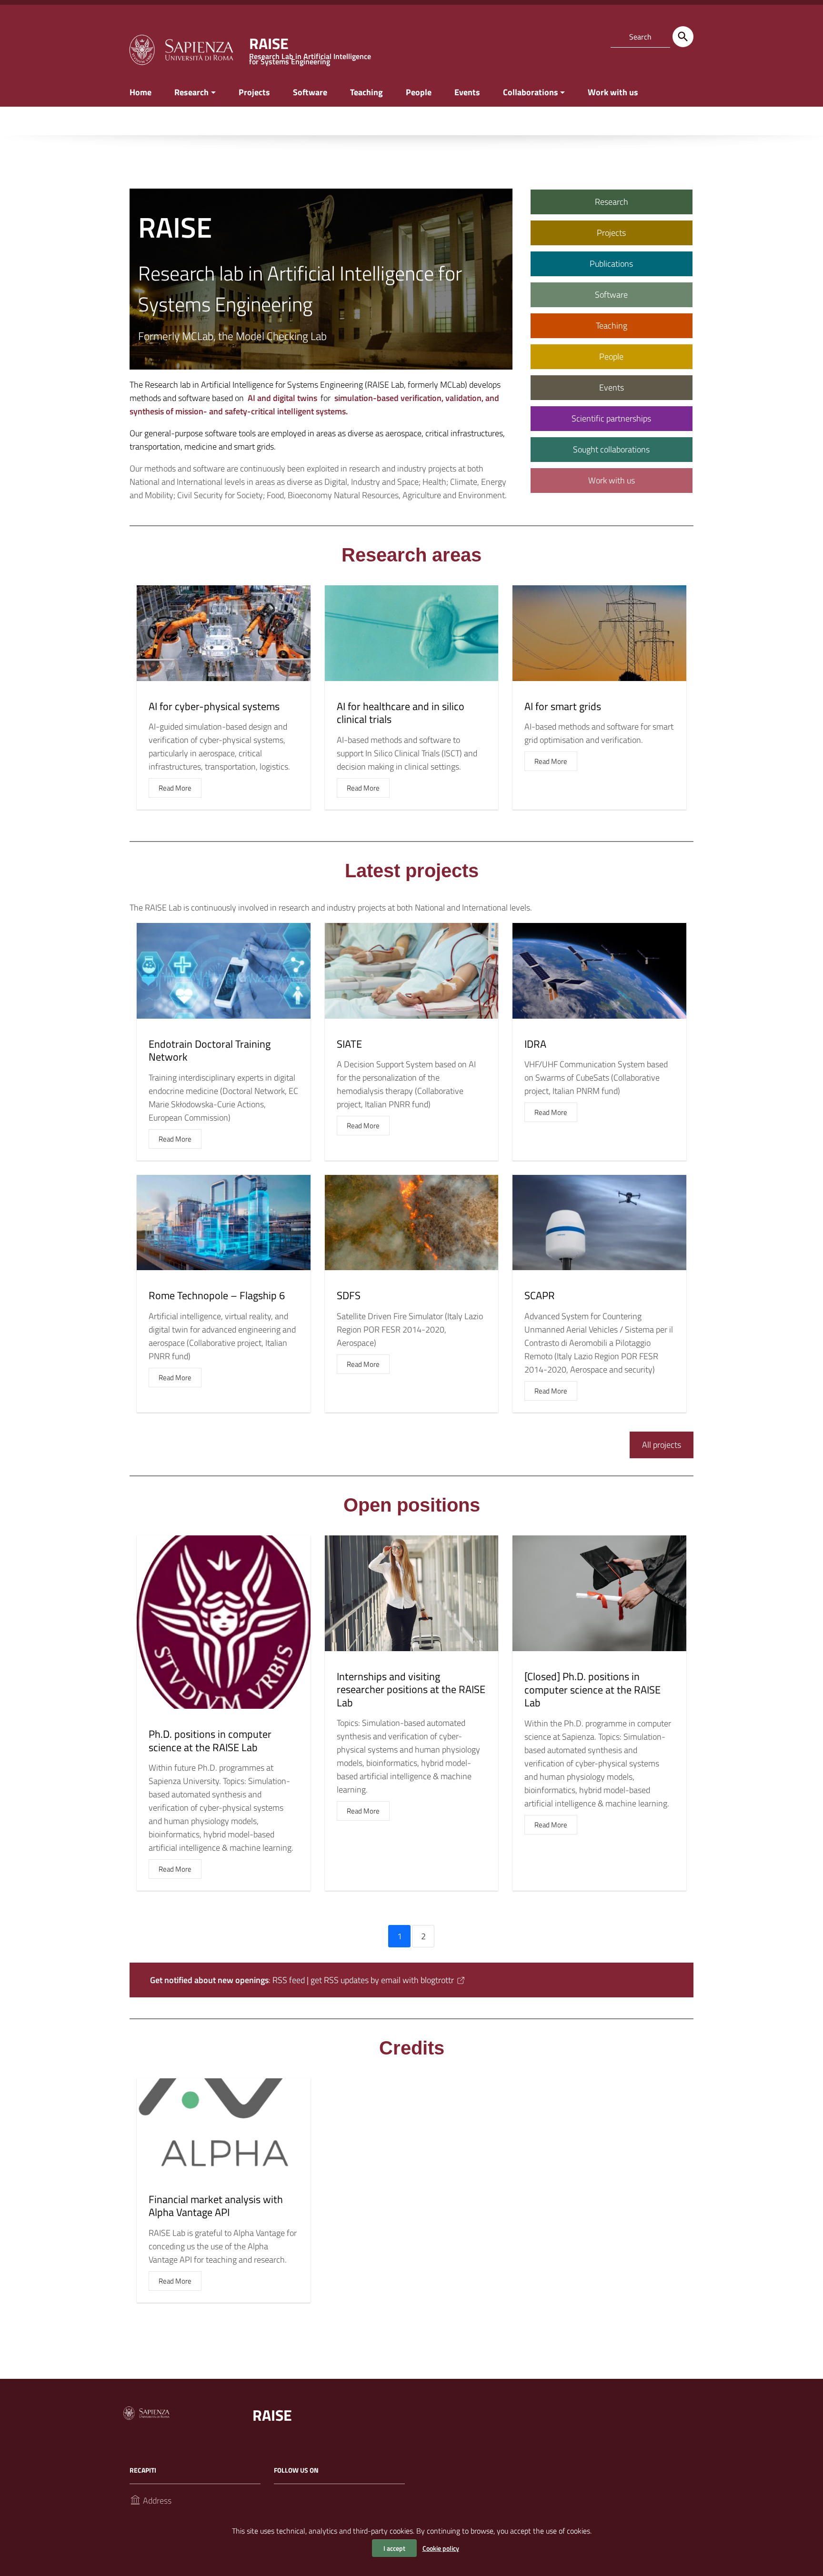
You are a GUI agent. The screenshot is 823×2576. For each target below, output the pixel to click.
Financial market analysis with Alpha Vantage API (216, 2206)
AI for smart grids (563, 706)
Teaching (366, 92)
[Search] (683, 37)
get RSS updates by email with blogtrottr (382, 1980)
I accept (394, 2548)
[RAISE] (181, 49)
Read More (175, 788)
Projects (254, 92)
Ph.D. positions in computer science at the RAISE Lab (210, 1741)
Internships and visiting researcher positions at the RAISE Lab (411, 1689)
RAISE (272, 2415)
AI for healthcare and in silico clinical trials (401, 713)
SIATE (349, 1044)
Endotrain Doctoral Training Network (210, 1051)
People (419, 92)
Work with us (613, 92)
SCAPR (540, 1295)
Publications (611, 264)
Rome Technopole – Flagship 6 (217, 1295)
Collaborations (531, 92)
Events (467, 92)
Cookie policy (441, 2548)
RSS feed (289, 1980)
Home (141, 92)
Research (191, 92)
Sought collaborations (611, 449)
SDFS (349, 1295)
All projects (662, 1445)
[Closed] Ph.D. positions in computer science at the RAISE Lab (592, 1689)
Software (310, 92)
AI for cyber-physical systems (214, 706)
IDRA (535, 1044)
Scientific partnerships (611, 418)
